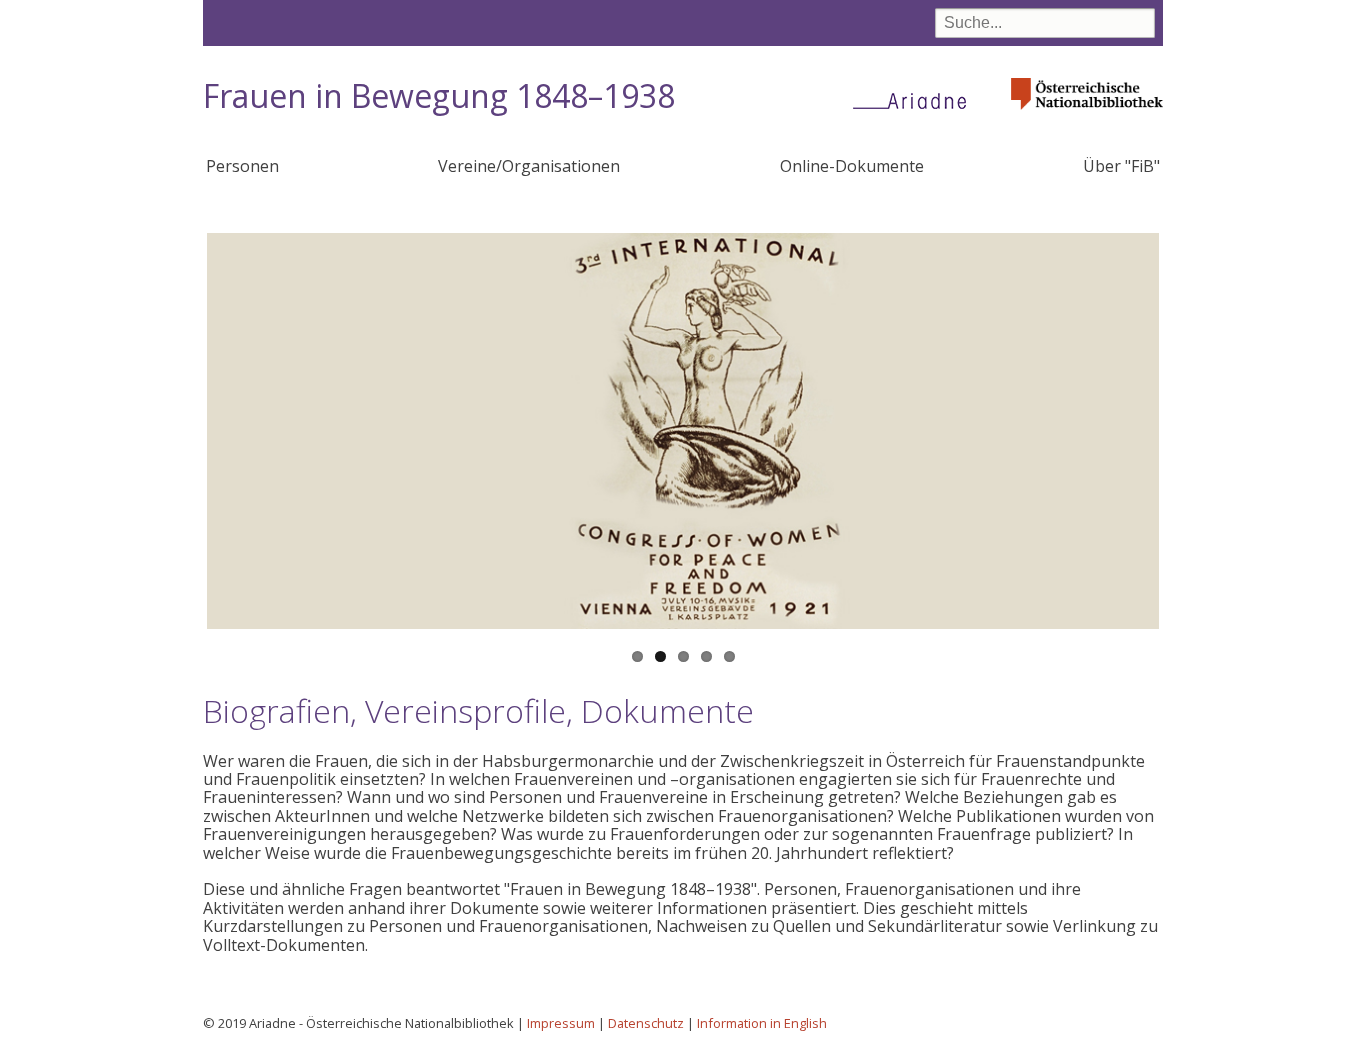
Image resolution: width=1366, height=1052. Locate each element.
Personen (242, 166)
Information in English (762, 1023)
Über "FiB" (1121, 166)
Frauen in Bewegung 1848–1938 (439, 95)
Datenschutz (646, 1023)
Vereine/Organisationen (529, 166)
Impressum (561, 1023)
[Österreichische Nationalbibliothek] (1087, 115)
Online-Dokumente (852, 166)
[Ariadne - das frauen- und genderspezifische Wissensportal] (916, 100)
